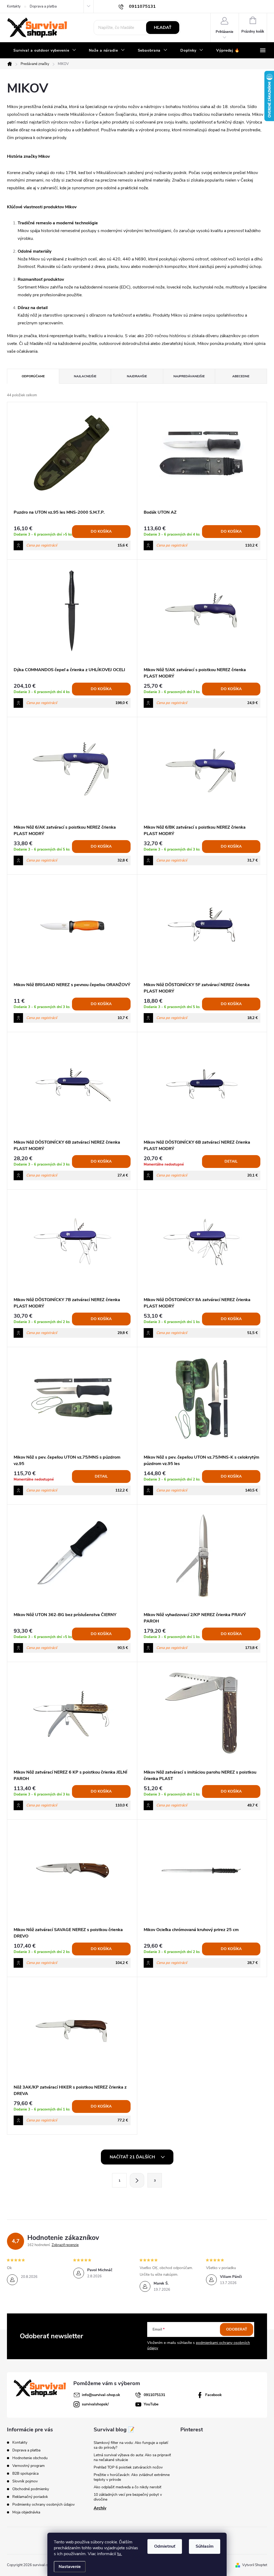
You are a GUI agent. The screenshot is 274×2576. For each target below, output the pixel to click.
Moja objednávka (26, 2512)
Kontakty (14, 6)
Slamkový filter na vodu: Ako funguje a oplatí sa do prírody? (131, 2445)
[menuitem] (45, 51)
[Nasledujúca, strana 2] (137, 2180)
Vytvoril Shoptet (255, 2565)
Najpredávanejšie (189, 376)
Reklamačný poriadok (30, 2497)
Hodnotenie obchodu (30, 2458)
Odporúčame (33, 376)
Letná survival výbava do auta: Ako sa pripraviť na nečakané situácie (132, 2457)
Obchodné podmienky (31, 2489)
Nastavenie (70, 2567)
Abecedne (241, 376)
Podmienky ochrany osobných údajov (43, 2504)
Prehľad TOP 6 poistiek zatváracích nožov (128, 2467)
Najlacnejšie (85, 376)
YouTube (151, 2404)
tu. (120, 2554)
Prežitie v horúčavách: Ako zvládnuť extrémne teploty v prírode (132, 2477)
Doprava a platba (43, 6)
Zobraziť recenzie (65, 2245)
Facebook (214, 2395)
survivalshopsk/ (95, 2404)
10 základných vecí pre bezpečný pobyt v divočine (128, 2497)
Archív (100, 2508)
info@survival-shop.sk (101, 2395)
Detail (231, 1161)
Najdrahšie (137, 376)
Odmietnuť (165, 2546)
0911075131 (154, 2395)
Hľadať (163, 28)
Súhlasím (205, 2546)
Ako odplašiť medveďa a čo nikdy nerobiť (128, 2487)
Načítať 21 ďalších (133, 2157)
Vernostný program (28, 2466)
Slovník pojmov (25, 2481)
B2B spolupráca (25, 2473)
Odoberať (237, 2329)
